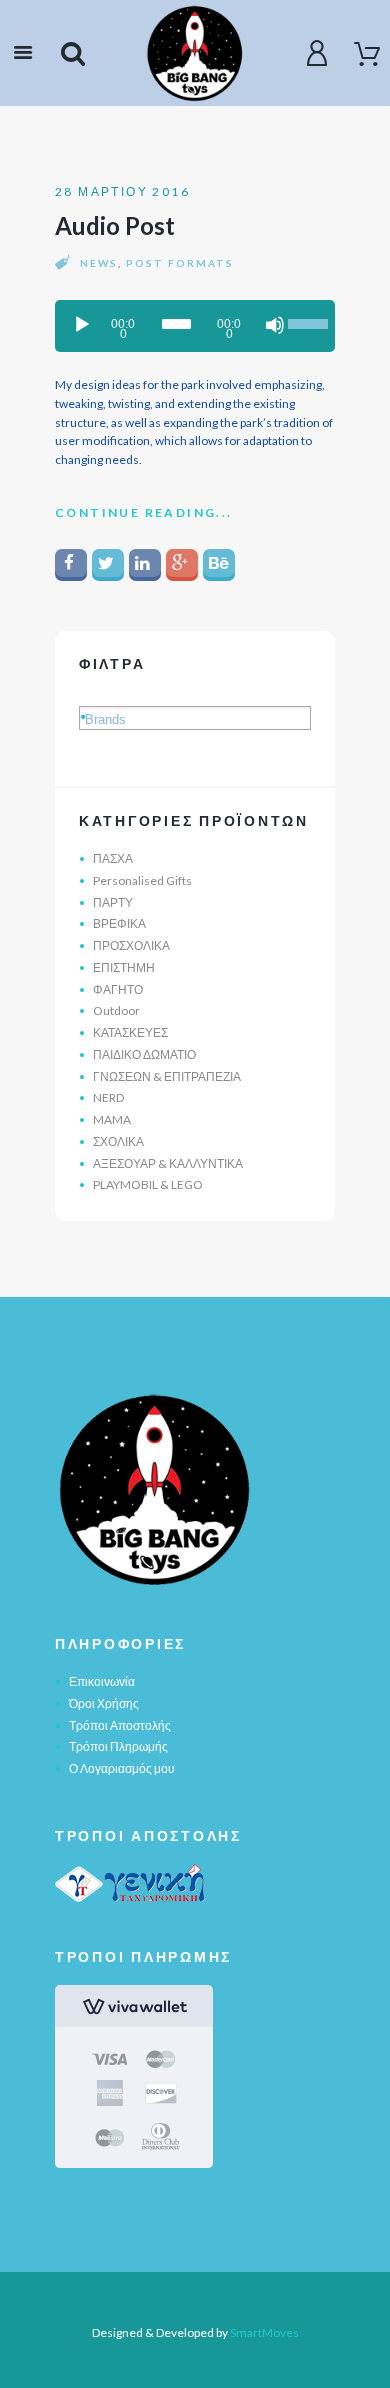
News (99, 263)
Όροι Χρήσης (104, 1703)
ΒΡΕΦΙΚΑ (119, 923)
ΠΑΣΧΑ (113, 858)
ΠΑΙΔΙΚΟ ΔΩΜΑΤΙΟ (144, 1054)
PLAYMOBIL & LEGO (148, 1184)
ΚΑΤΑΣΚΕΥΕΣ (130, 1032)
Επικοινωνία (102, 1681)
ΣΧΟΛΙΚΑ (118, 1141)
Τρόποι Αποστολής (120, 1725)
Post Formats (180, 263)
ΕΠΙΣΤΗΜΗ (124, 967)
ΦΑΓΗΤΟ (118, 989)
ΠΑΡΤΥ (113, 902)
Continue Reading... (144, 512)
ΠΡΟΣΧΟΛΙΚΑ (131, 945)
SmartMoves (264, 2332)
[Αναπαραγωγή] (82, 325)
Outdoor (116, 1010)
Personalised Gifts (142, 880)
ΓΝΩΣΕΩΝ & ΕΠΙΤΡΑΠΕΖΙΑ (167, 1076)
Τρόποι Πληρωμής (118, 1746)
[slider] (306, 319)
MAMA (112, 1119)
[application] (195, 326)
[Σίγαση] (275, 325)
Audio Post (115, 225)
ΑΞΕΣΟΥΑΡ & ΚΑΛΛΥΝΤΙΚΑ (168, 1163)
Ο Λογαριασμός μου (122, 1768)
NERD (108, 1097)
